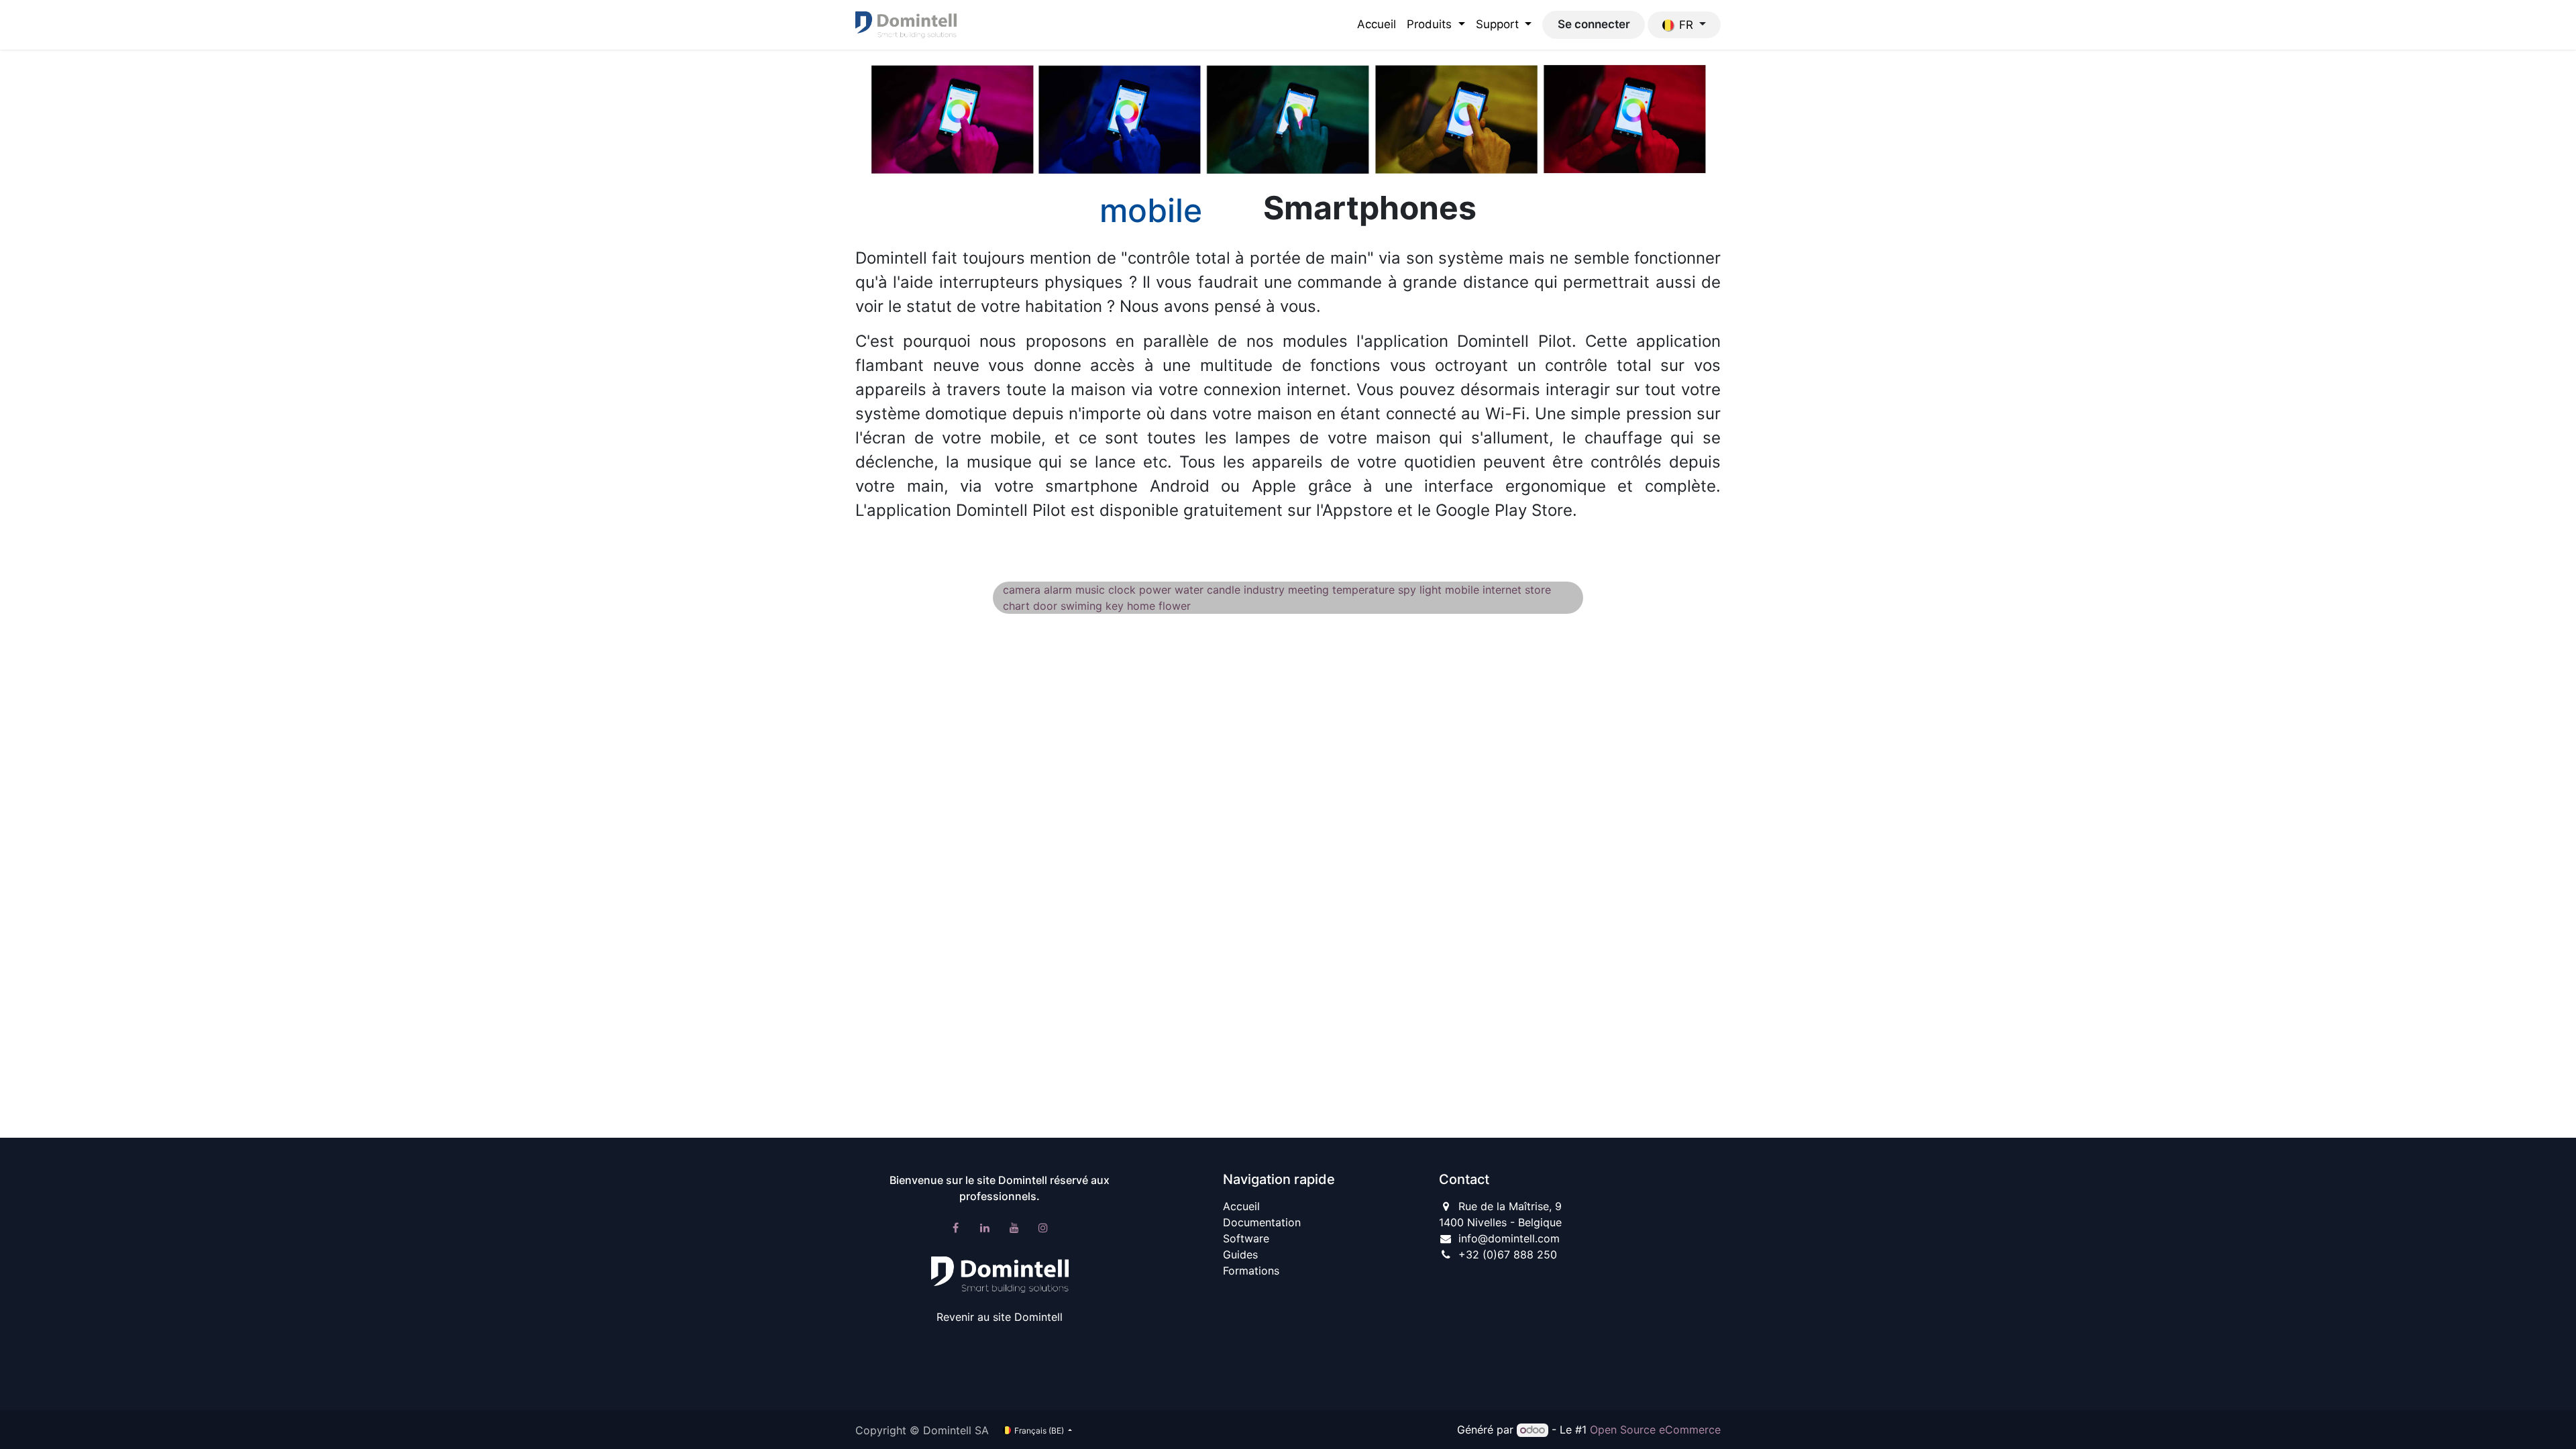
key (1115, 606)
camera (1022, 590)
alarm (1058, 590)
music (1090, 590)
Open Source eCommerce (1655, 1430)
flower (1175, 606)
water (1189, 590)
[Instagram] (1043, 1228)
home (1141, 606)
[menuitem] (1377, 25)
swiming (1081, 606)
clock (1122, 590)
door (1045, 606)
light (1431, 590)
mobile (1462, 590)
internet (1502, 590)
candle (1224, 590)
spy (1407, 590)
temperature (1363, 590)
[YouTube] (1014, 1228)
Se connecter (1594, 24)
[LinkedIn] (985, 1228)
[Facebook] (956, 1228)
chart (1016, 606)
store (1538, 590)
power (1155, 590)
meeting (1308, 590)
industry (1264, 590)
